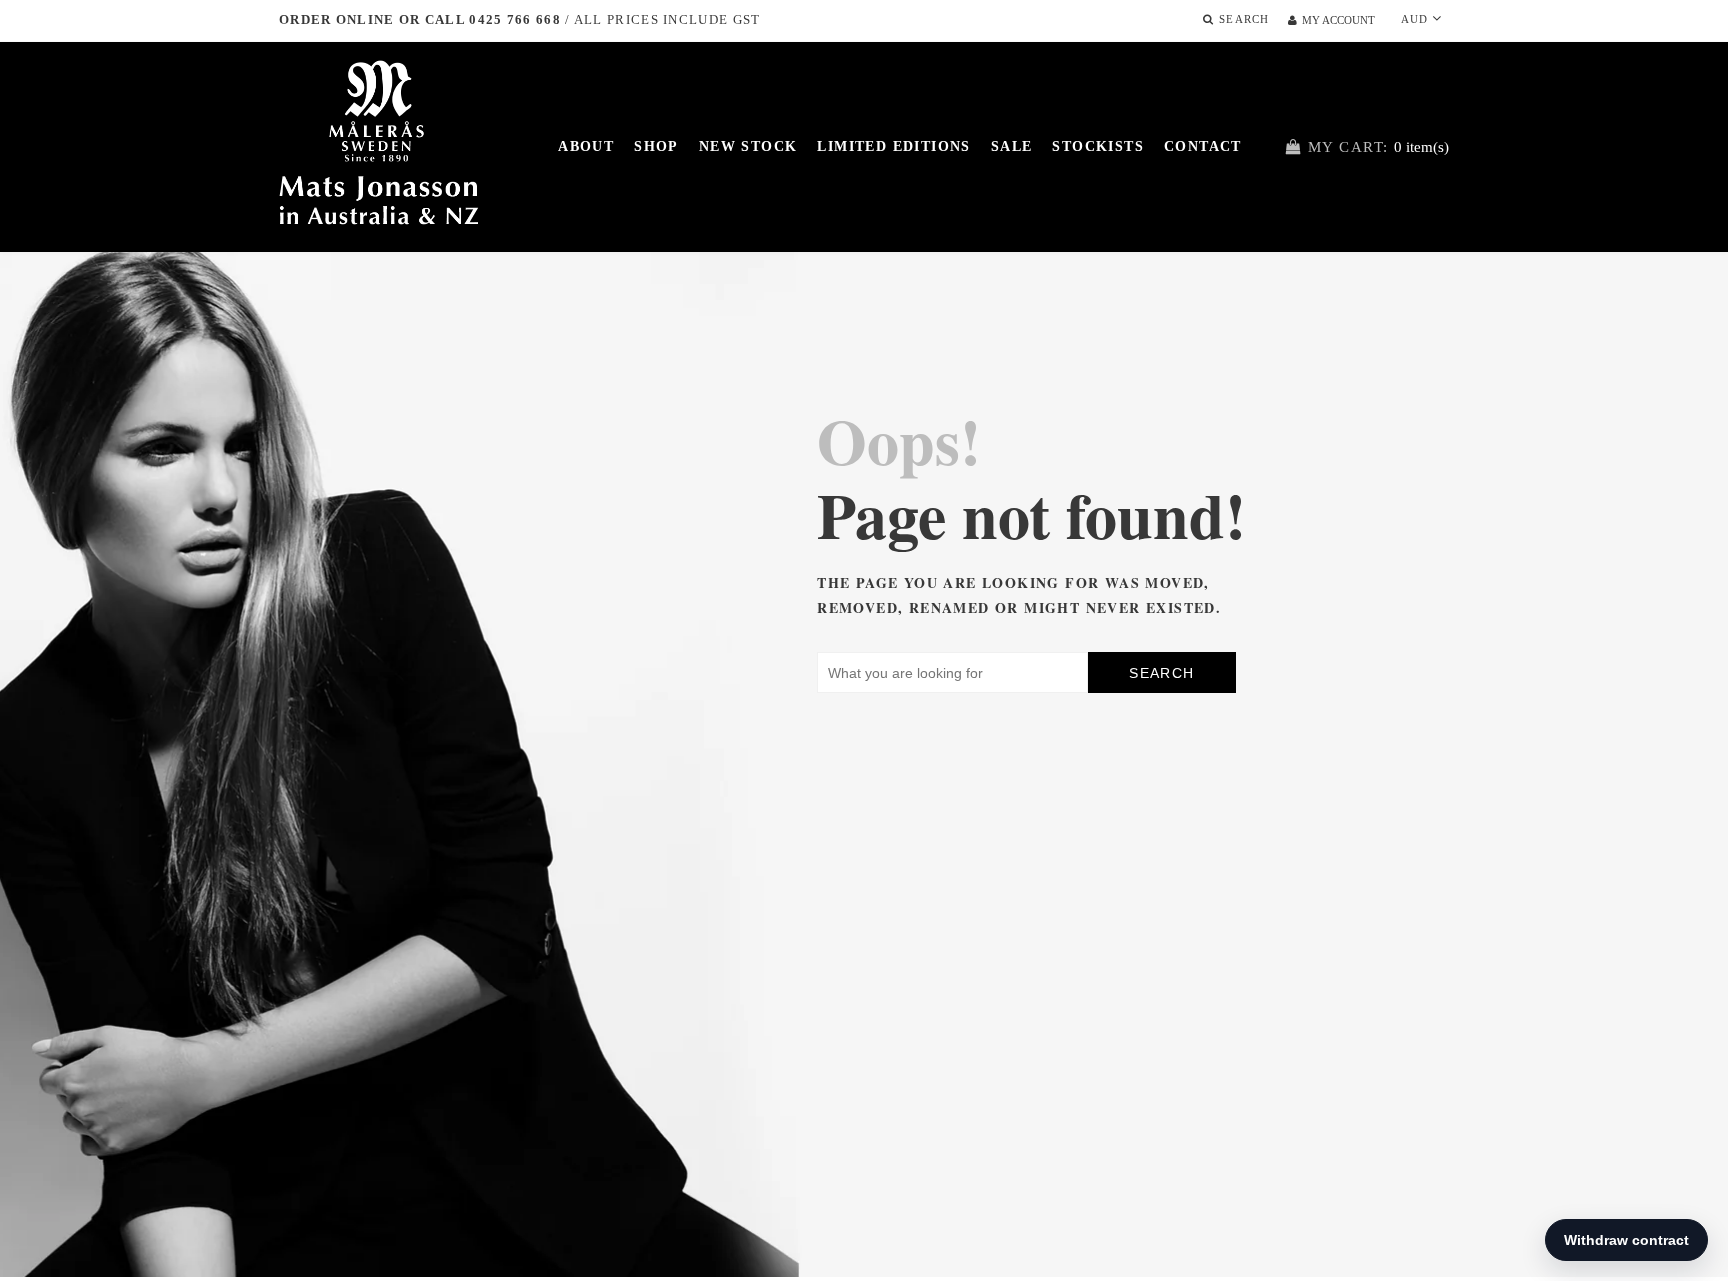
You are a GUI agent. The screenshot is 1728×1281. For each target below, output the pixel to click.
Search (1161, 673)
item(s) (1378, 147)
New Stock (748, 146)
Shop (656, 146)
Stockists (1098, 146)
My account (1338, 20)
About (586, 146)
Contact (1203, 146)
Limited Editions (893, 146)
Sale (1012, 146)
